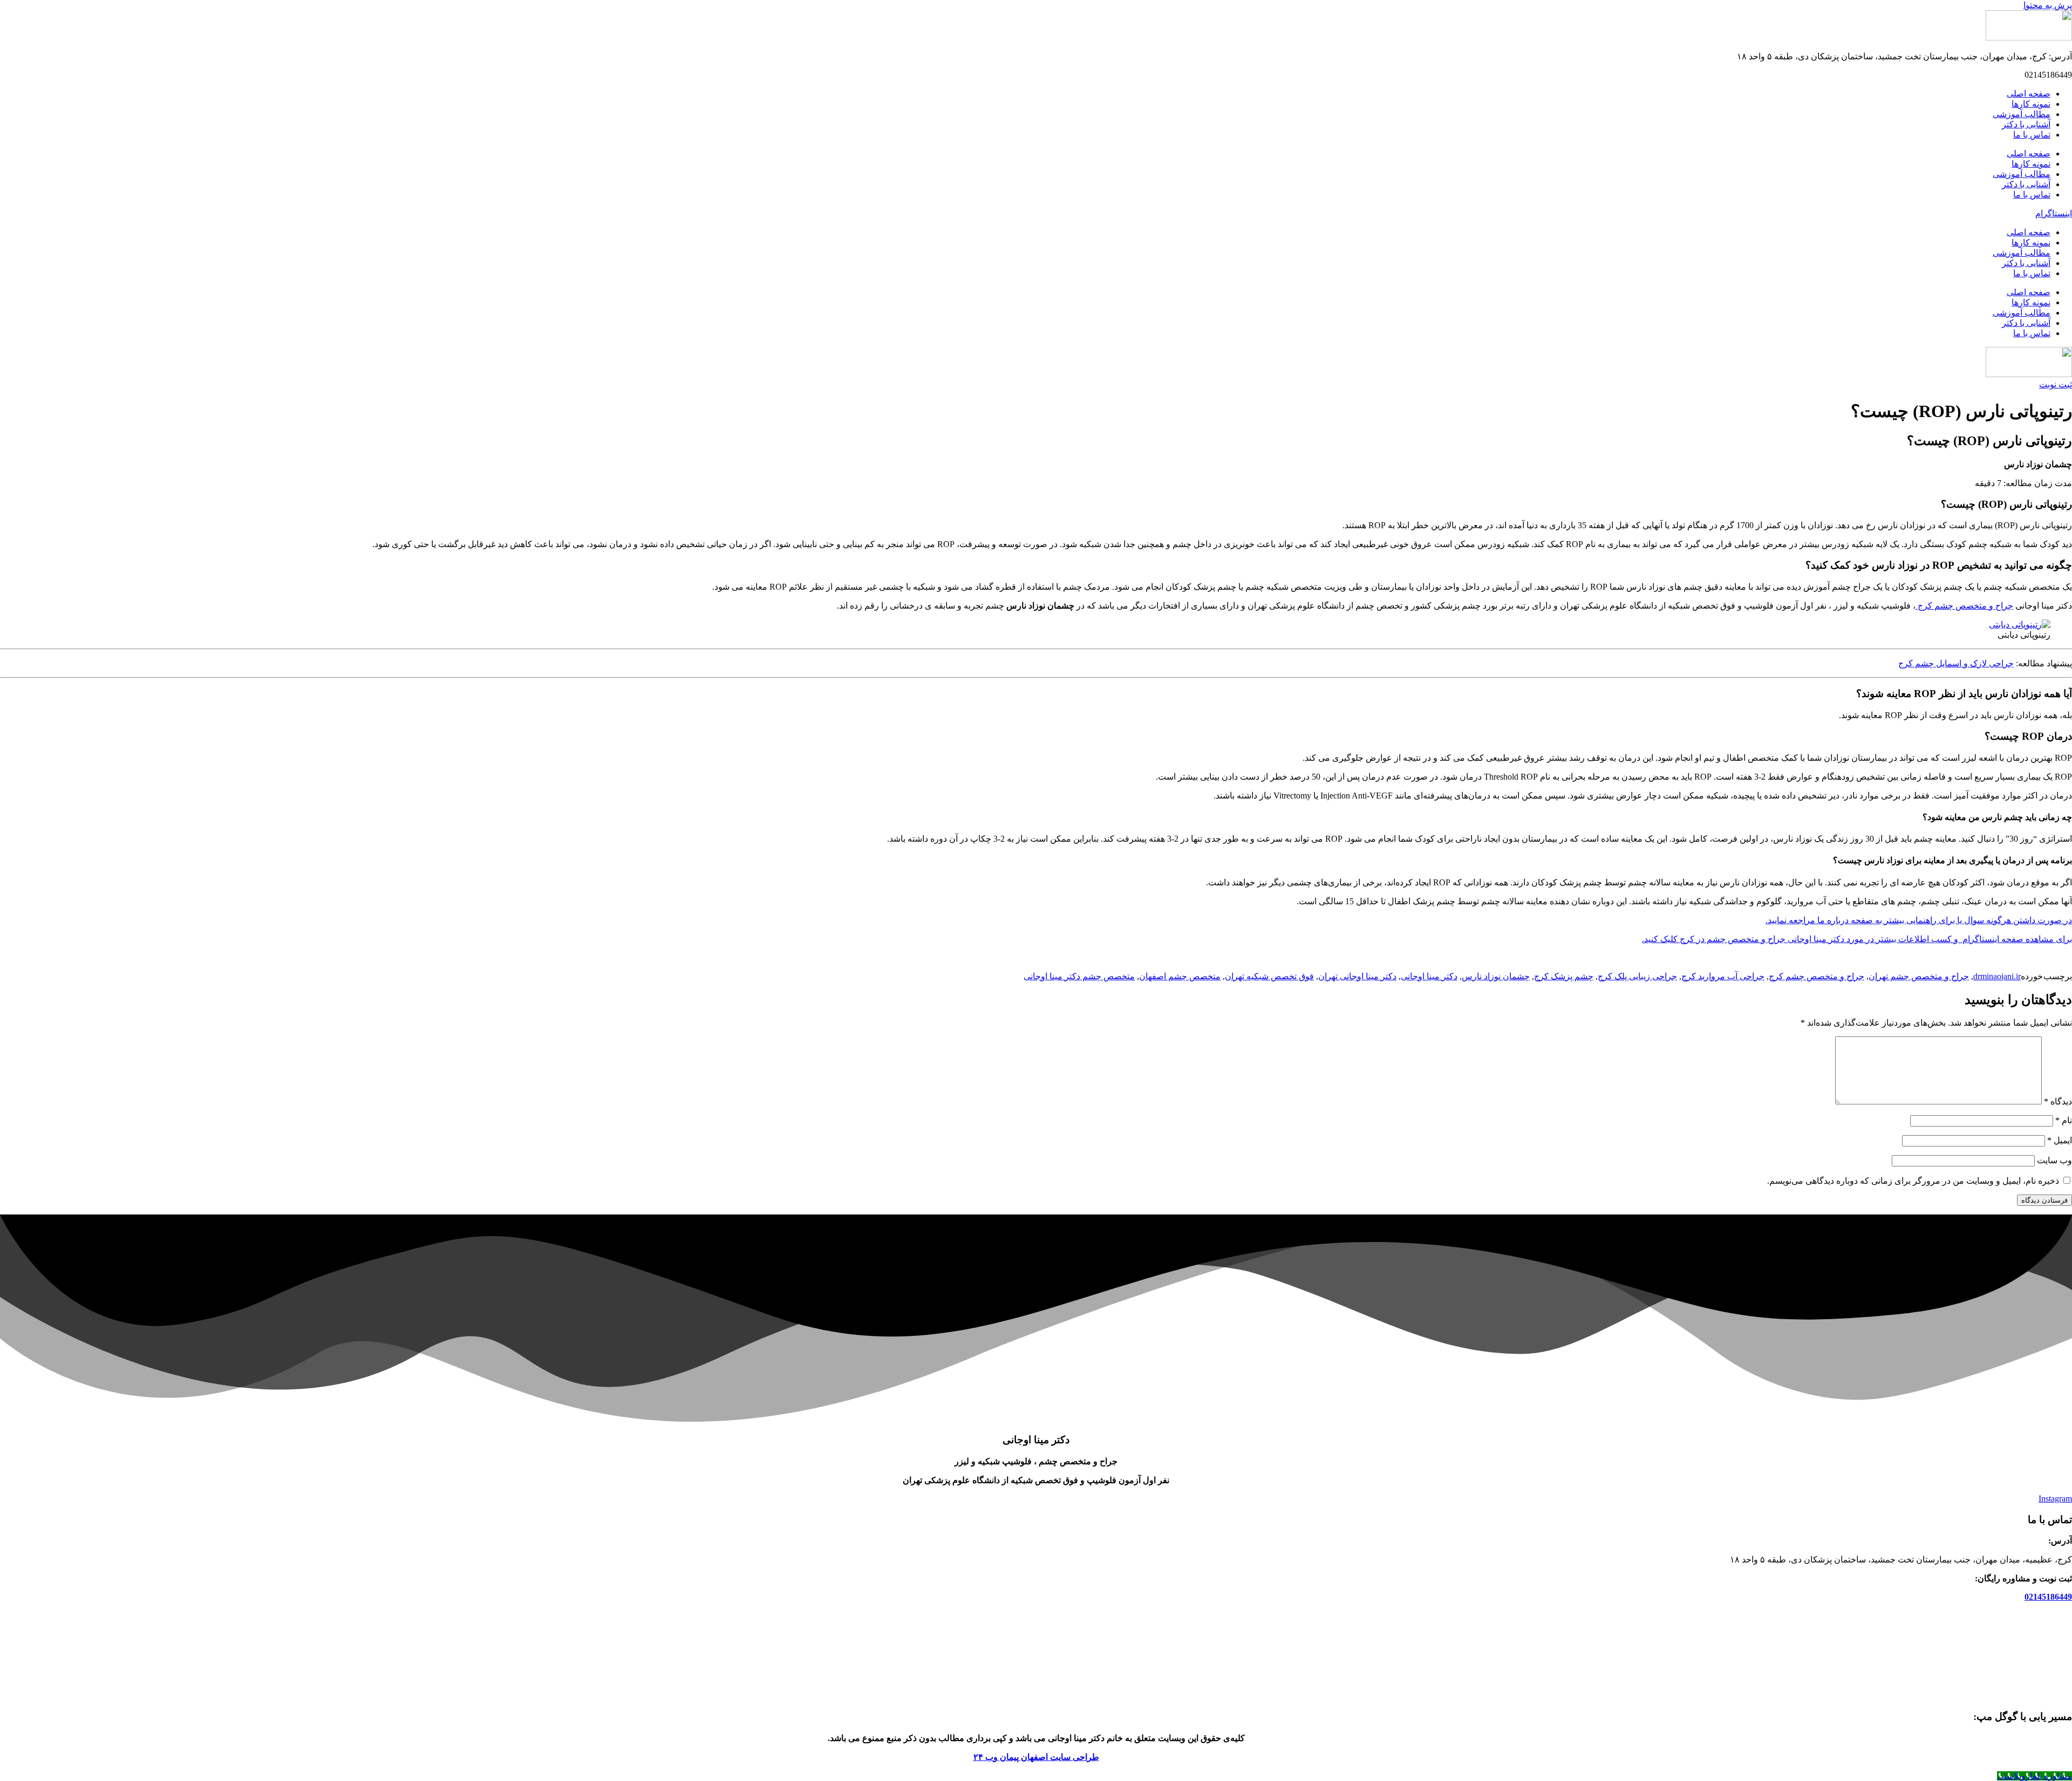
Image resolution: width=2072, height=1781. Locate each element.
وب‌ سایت (2054, 1160)
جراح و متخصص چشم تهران (1919, 976)
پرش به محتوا (2048, 5)
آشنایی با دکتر (2026, 124)
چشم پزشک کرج (1564, 976)
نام (2064, 1120)
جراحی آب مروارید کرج (1723, 976)
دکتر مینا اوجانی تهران (1357, 976)
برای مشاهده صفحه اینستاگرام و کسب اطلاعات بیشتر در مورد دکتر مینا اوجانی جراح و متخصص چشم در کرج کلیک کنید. (1857, 939)
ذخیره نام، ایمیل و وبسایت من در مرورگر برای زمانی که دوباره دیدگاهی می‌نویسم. (1913, 1181)
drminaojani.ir (1997, 976)
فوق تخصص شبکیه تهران (1269, 976)
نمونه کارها (2031, 104)
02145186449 (2048, 1597)
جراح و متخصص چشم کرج (1964, 606)
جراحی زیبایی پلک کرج (1637, 976)
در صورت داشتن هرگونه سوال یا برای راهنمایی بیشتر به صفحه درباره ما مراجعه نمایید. (1919, 920)
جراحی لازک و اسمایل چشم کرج (1956, 663)
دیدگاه (2058, 1101)
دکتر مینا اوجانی (1429, 976)
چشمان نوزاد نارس (1496, 976)
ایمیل (2060, 1140)
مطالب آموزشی (2022, 114)
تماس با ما (2032, 135)
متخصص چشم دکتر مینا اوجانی (1079, 976)
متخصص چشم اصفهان (1180, 976)
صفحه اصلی (2029, 94)
